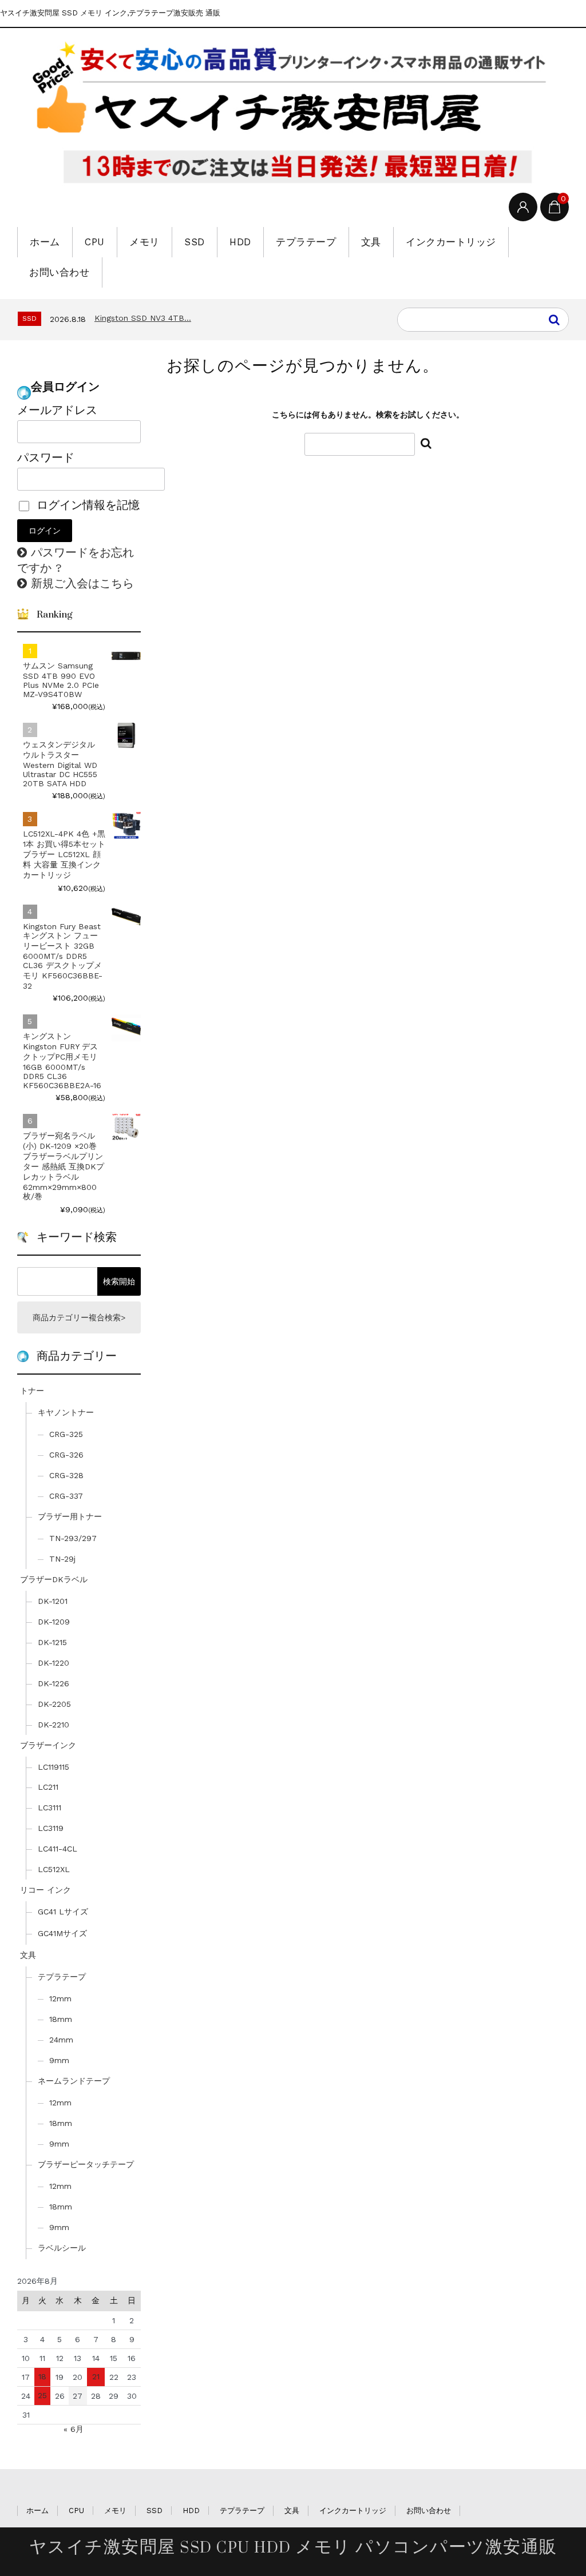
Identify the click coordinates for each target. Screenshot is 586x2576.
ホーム (45, 242)
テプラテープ (306, 242)
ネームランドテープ (74, 2081)
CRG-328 (66, 1475)
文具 (371, 242)
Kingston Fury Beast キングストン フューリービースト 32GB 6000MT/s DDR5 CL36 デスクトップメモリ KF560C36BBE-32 (63, 956)
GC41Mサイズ (62, 1933)
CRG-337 (66, 1496)
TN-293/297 (73, 1538)
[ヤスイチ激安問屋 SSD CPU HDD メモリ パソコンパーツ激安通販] (293, 113)
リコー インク (45, 1890)
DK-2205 (54, 1704)
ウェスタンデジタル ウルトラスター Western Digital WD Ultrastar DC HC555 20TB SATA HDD (60, 764)
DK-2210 (54, 1725)
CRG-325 (66, 1434)
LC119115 (54, 1767)
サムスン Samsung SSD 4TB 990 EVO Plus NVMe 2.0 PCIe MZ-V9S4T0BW (61, 680)
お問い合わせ (59, 272)
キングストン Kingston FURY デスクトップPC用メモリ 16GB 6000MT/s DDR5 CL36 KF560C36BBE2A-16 (62, 1061)
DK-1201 (53, 1601)
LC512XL (54, 1869)
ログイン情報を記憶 (86, 505)
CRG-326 (66, 1455)
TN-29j (62, 1559)
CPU (95, 242)
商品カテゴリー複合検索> (79, 1317)
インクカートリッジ (451, 242)
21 (96, 2376)
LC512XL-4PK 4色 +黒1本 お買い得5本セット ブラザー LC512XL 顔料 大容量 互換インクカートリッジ (64, 854)
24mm (61, 2040)
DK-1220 (54, 1663)
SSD (195, 242)
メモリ (144, 242)
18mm (61, 2019)
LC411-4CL (58, 1849)
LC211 (48, 1787)
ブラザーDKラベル (54, 1579)
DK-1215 (52, 1642)
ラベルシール (62, 2248)
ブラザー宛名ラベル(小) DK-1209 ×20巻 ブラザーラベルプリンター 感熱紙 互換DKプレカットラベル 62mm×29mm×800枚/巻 (64, 1166)
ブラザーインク (48, 1745)
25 (42, 2395)
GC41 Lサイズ (63, 1912)
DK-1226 (54, 1683)
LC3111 (50, 1807)
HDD (240, 242)
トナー (32, 1391)
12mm (60, 1998)
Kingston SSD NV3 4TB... (143, 318)
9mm (59, 2060)
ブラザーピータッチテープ (86, 2164)
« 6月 (74, 2429)
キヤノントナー (66, 1412)
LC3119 (51, 1828)
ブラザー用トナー (70, 1516)
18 (42, 2376)
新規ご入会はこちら (82, 583)
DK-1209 (54, 1622)
